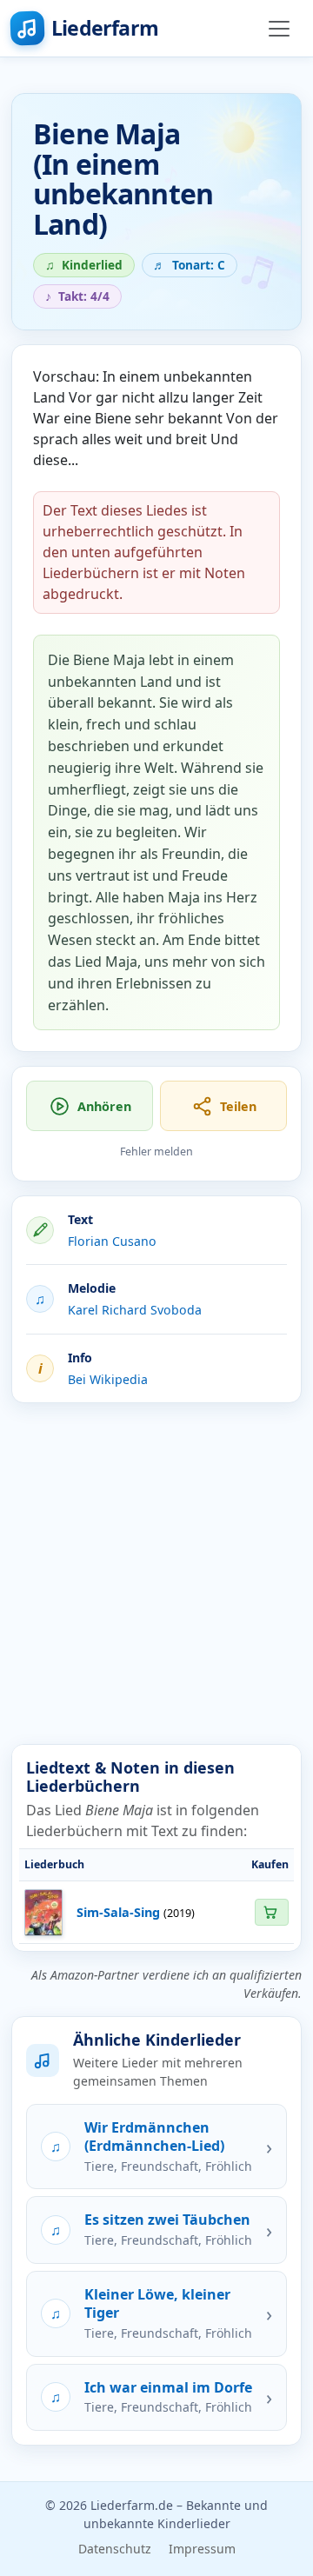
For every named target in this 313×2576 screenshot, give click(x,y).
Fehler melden (156, 1152)
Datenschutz (115, 2549)
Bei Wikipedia (108, 1379)
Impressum (202, 2549)
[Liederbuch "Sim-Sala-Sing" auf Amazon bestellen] (271, 1912)
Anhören (104, 1106)
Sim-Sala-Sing (118, 1912)
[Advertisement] (156, 1574)
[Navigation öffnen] (279, 29)
